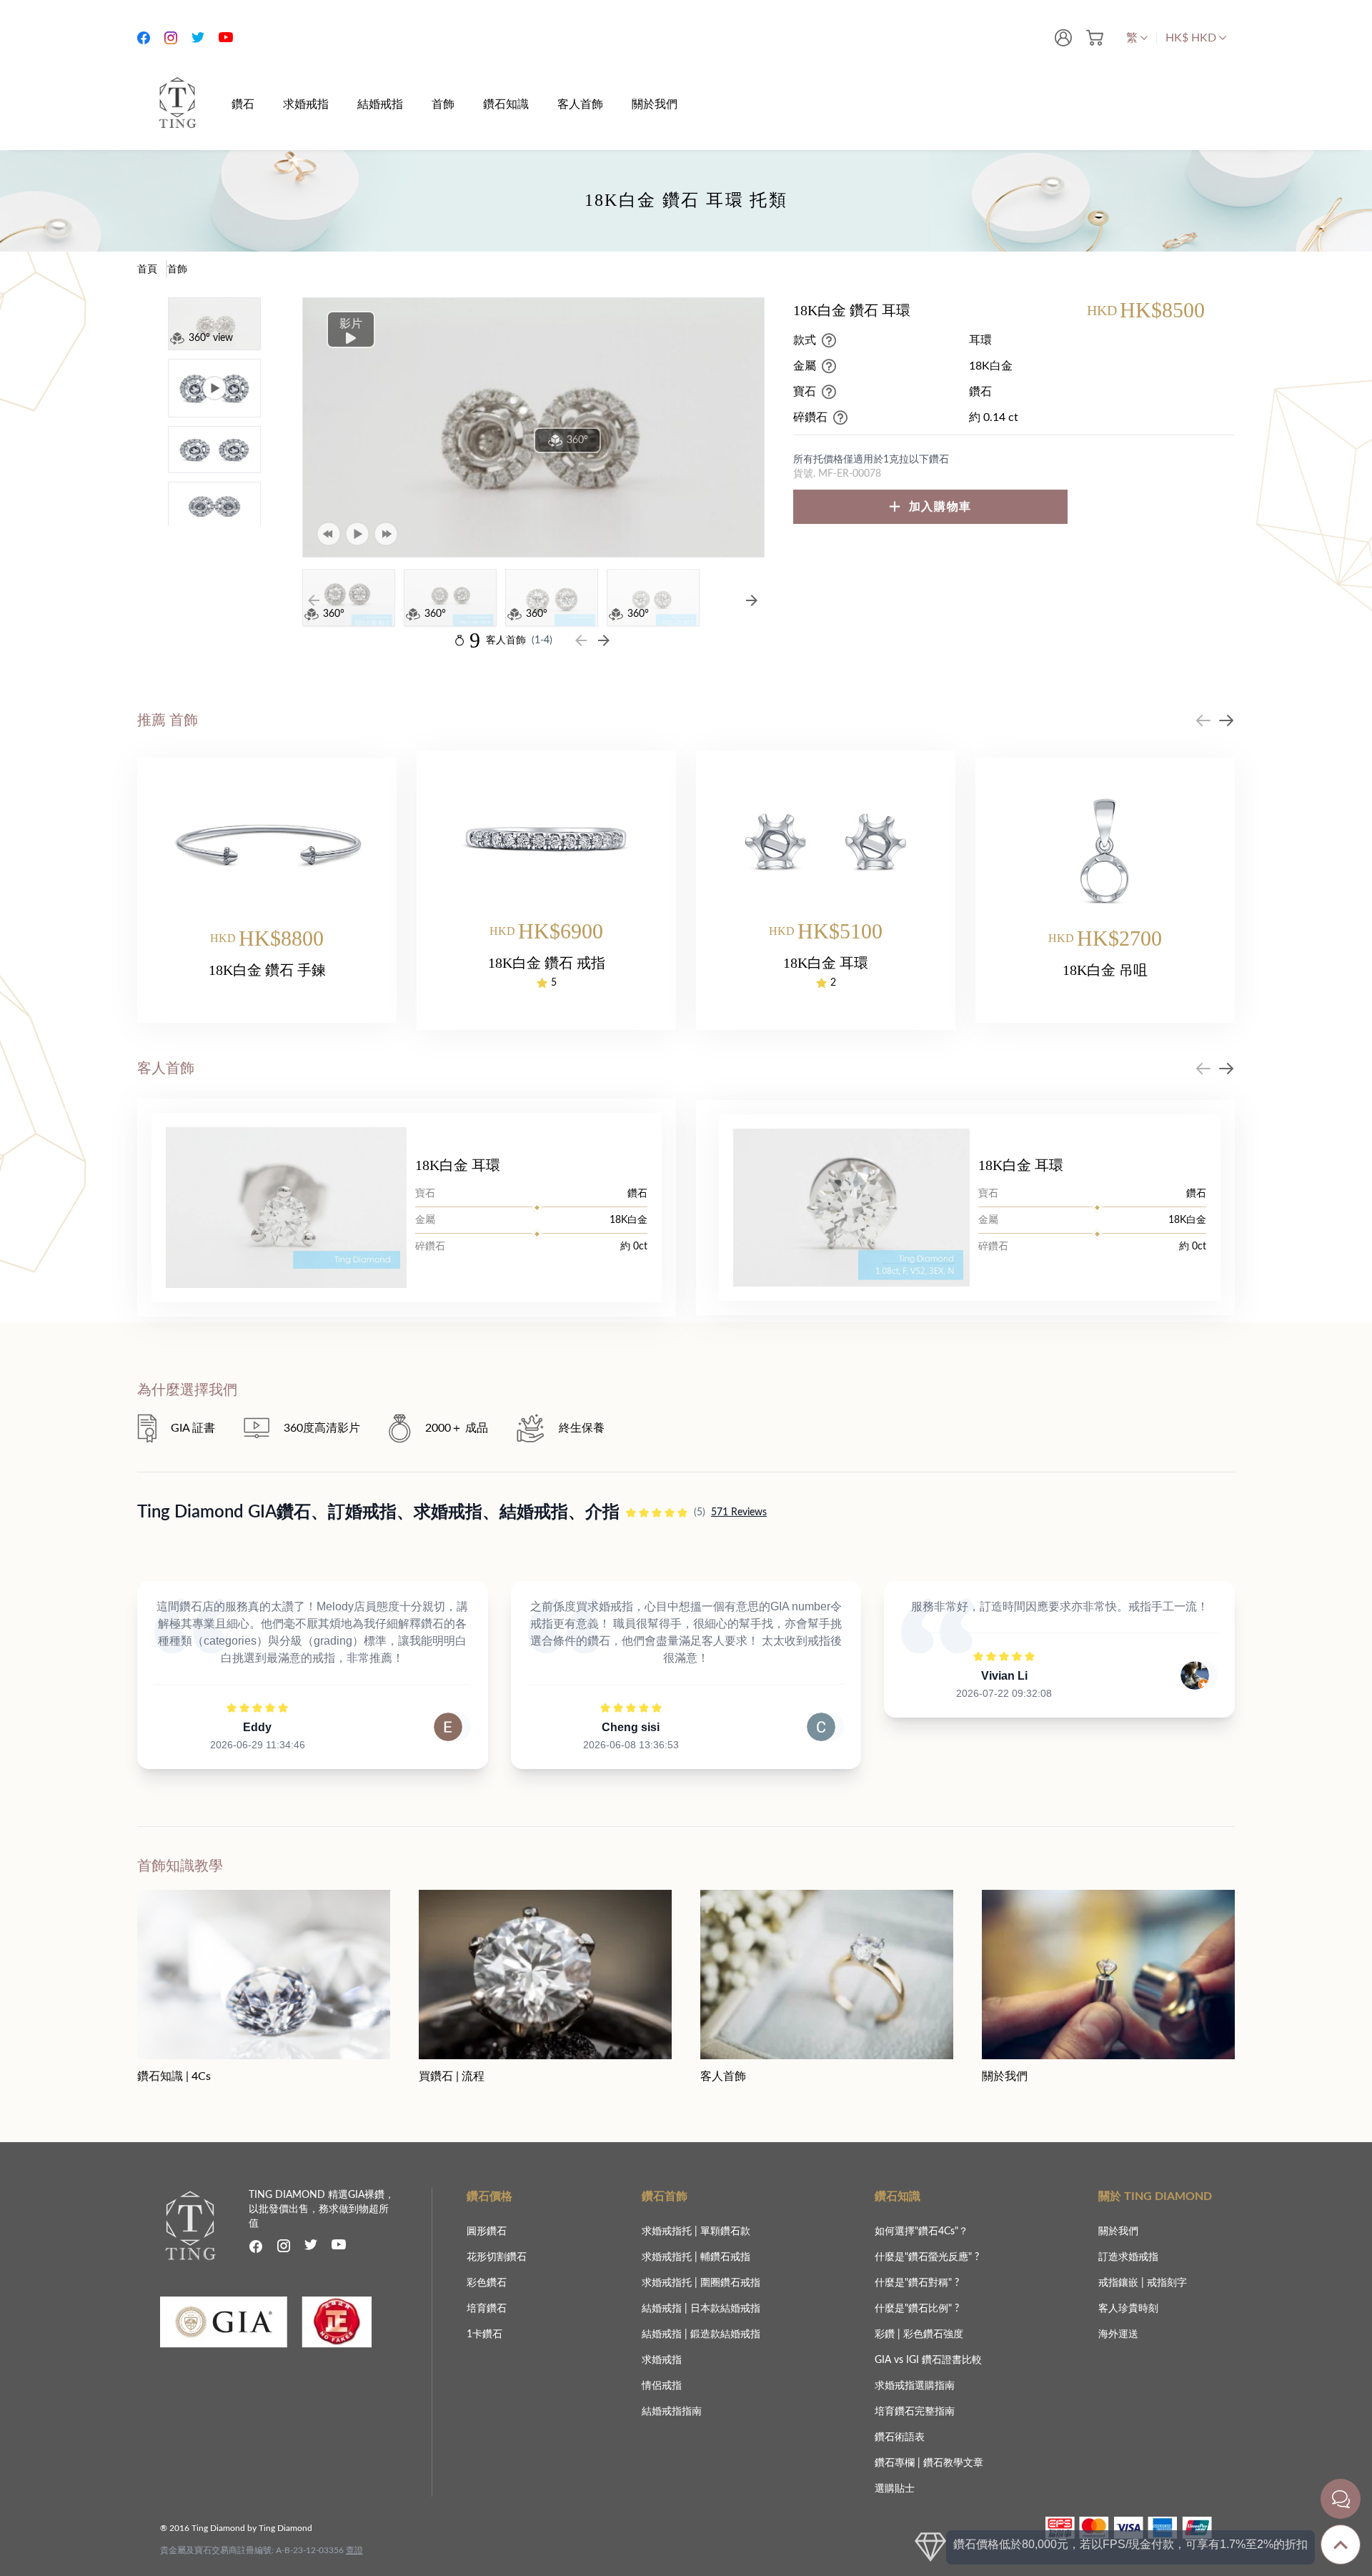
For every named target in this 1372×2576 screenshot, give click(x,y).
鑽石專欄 (896, 2463)
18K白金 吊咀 (1105, 970)
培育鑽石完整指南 (915, 2412)
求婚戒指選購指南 (915, 2386)
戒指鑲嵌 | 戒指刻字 (1143, 2283)
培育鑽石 (487, 2309)
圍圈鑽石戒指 (730, 2283)
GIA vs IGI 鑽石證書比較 (928, 2360)
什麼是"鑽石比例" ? (917, 2309)
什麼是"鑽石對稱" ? (917, 2283)
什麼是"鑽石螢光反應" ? (927, 2257)
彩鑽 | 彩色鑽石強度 (919, 2334)
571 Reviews (739, 1512)
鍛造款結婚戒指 (725, 2334)
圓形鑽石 (487, 2231)
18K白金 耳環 (826, 963)
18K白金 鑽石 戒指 (547, 963)
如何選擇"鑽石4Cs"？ (921, 2231)
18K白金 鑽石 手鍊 (267, 970)
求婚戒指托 (668, 2231)
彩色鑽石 (487, 2283)
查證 (354, 2550)
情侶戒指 (662, 2386)
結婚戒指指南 (672, 2412)
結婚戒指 (663, 2309)
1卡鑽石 (484, 2334)
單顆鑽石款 (725, 2231)
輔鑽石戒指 (725, 2257)
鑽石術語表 (900, 2437)
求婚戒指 (662, 2360)
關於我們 (1118, 2231)
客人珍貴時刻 (1128, 2309)
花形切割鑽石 (497, 2257)
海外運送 (1118, 2334)
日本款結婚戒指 (725, 2309)
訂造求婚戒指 (1128, 2257)
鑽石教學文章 (953, 2463)
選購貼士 (895, 2489)
